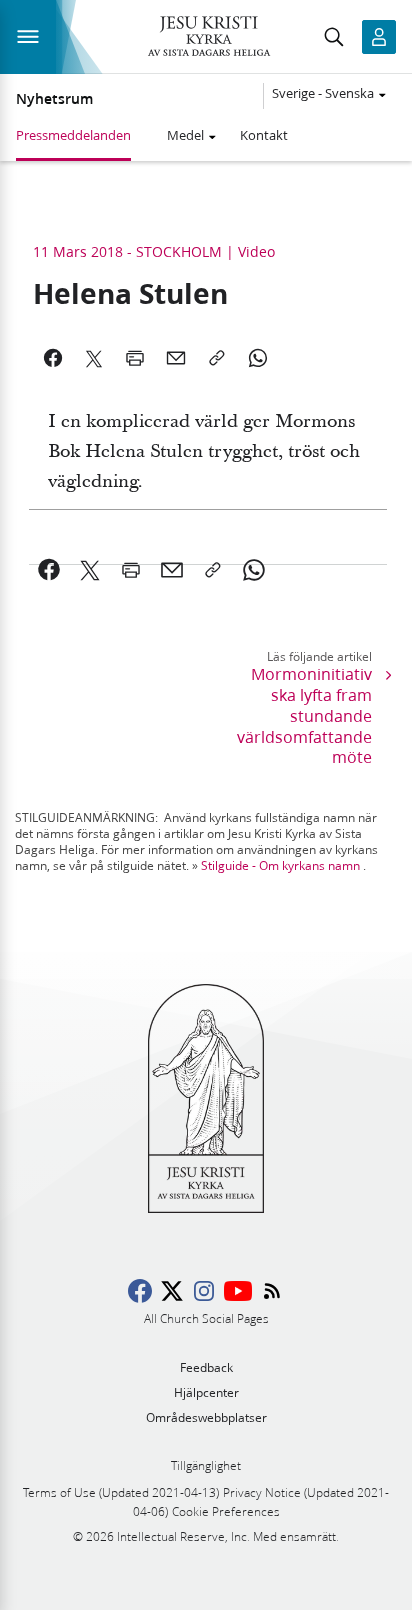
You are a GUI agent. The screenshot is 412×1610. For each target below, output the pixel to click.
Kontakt (264, 135)
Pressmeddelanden (73, 135)
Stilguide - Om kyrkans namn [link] (280, 865)
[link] (49, 570)
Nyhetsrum (54, 99)
